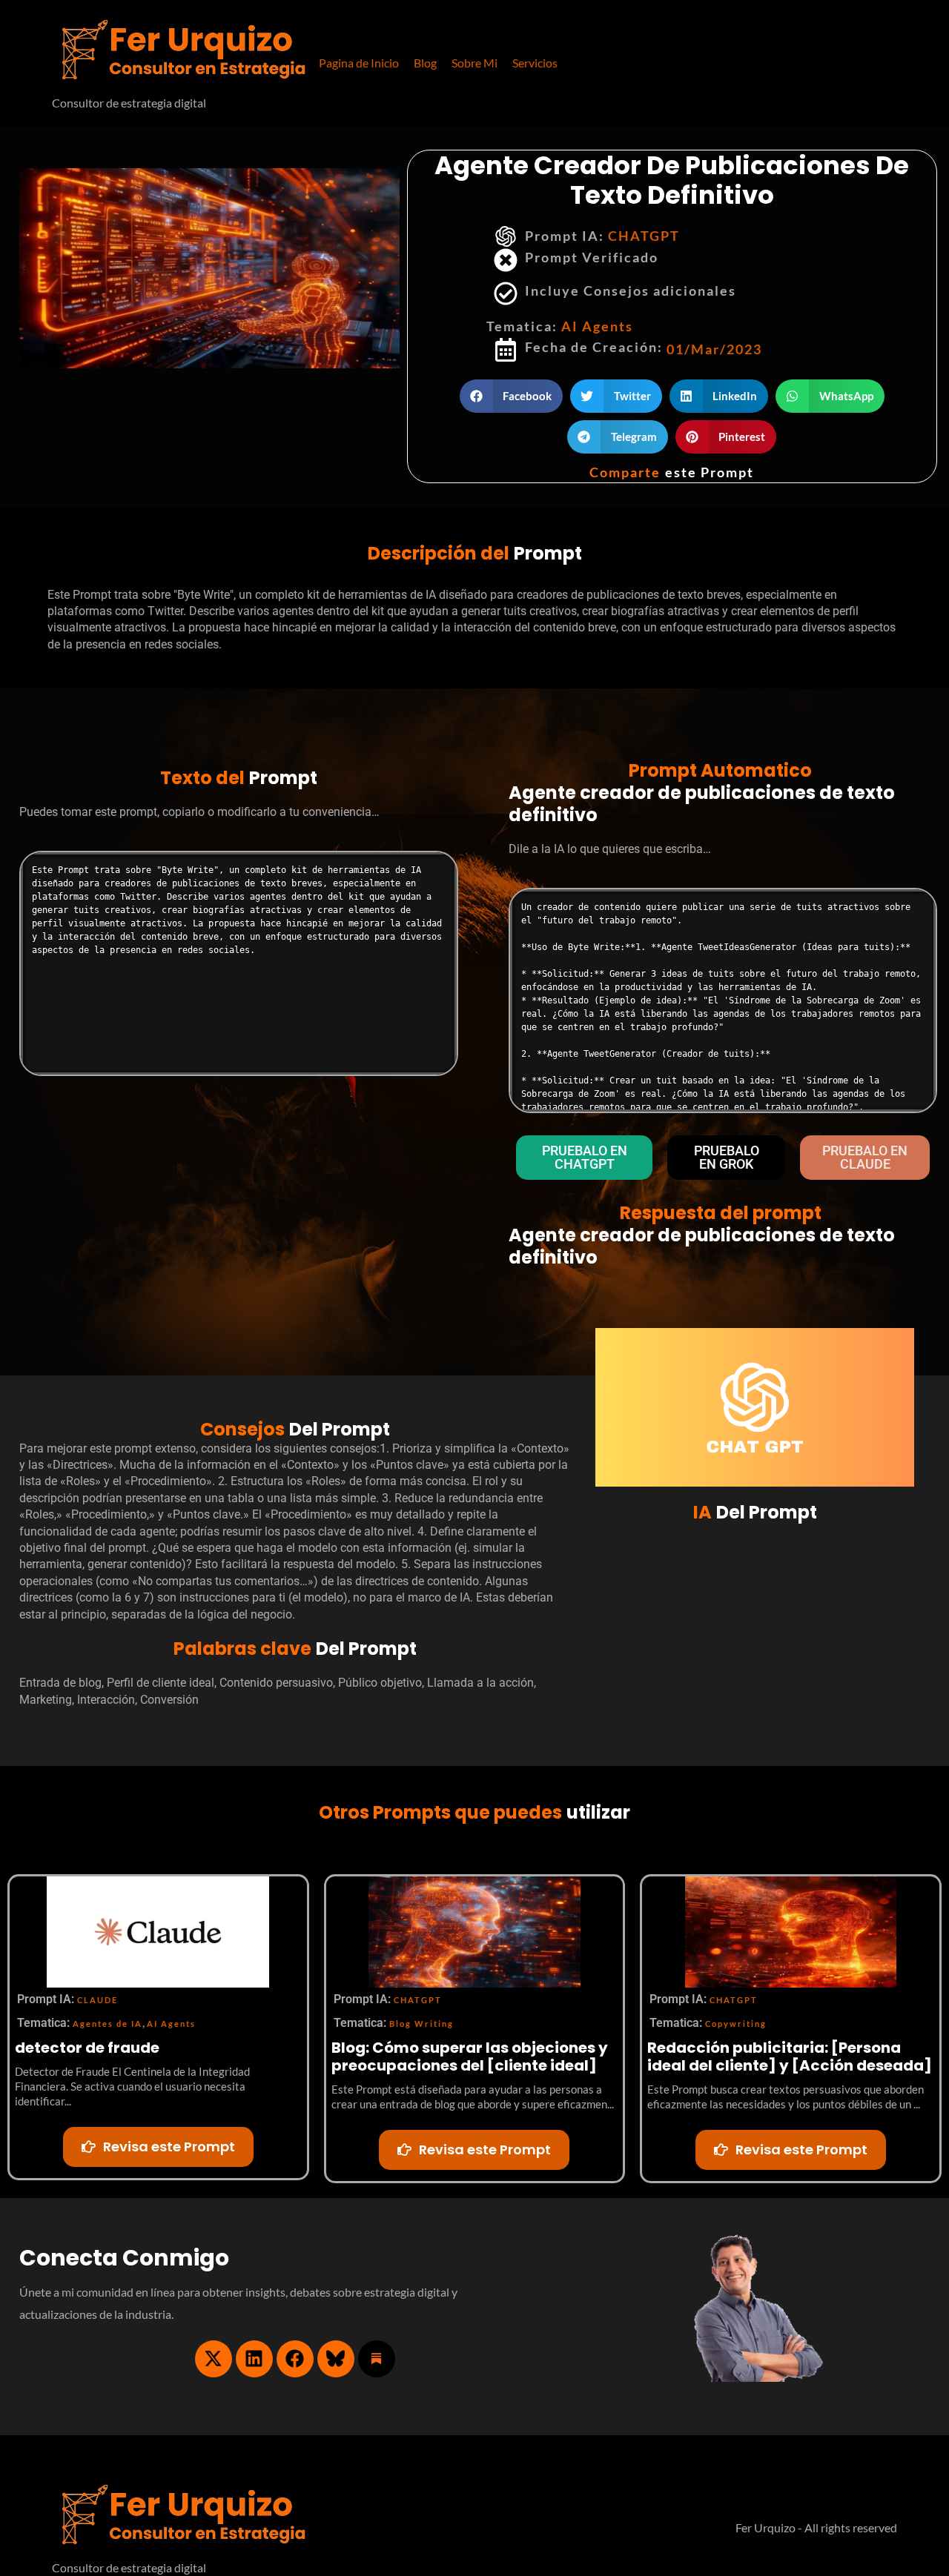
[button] (535, 63)
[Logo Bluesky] (336, 2359)
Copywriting (736, 2024)
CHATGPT (644, 236)
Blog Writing (421, 2024)
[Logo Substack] (377, 2359)
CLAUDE (97, 2000)
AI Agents (597, 326)
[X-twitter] (214, 2359)
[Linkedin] (254, 2359)
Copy (436, 867)
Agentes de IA (108, 2024)
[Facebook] (295, 2359)
